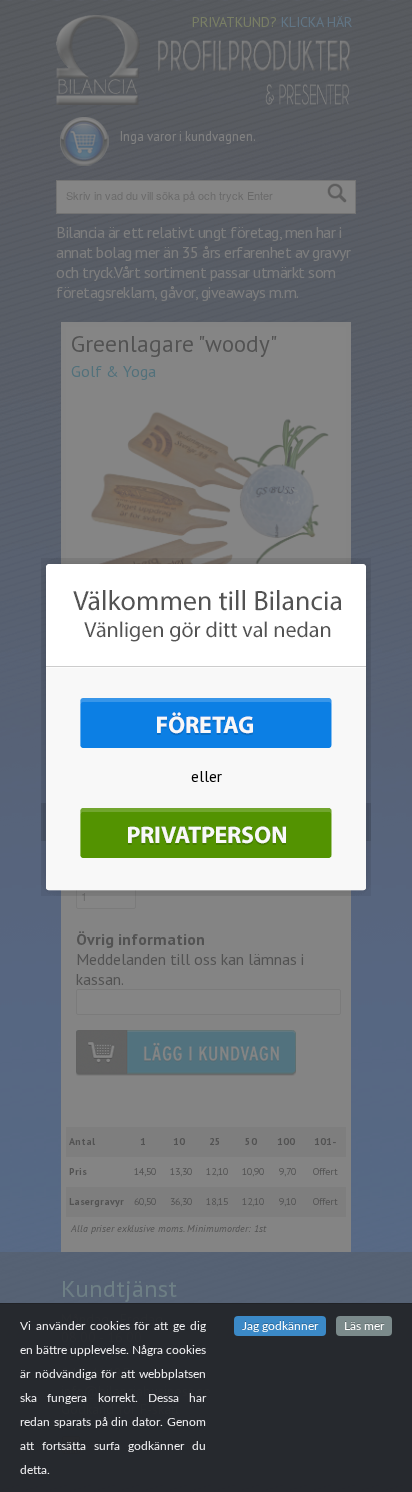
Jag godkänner (280, 1326)
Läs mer (364, 1326)
